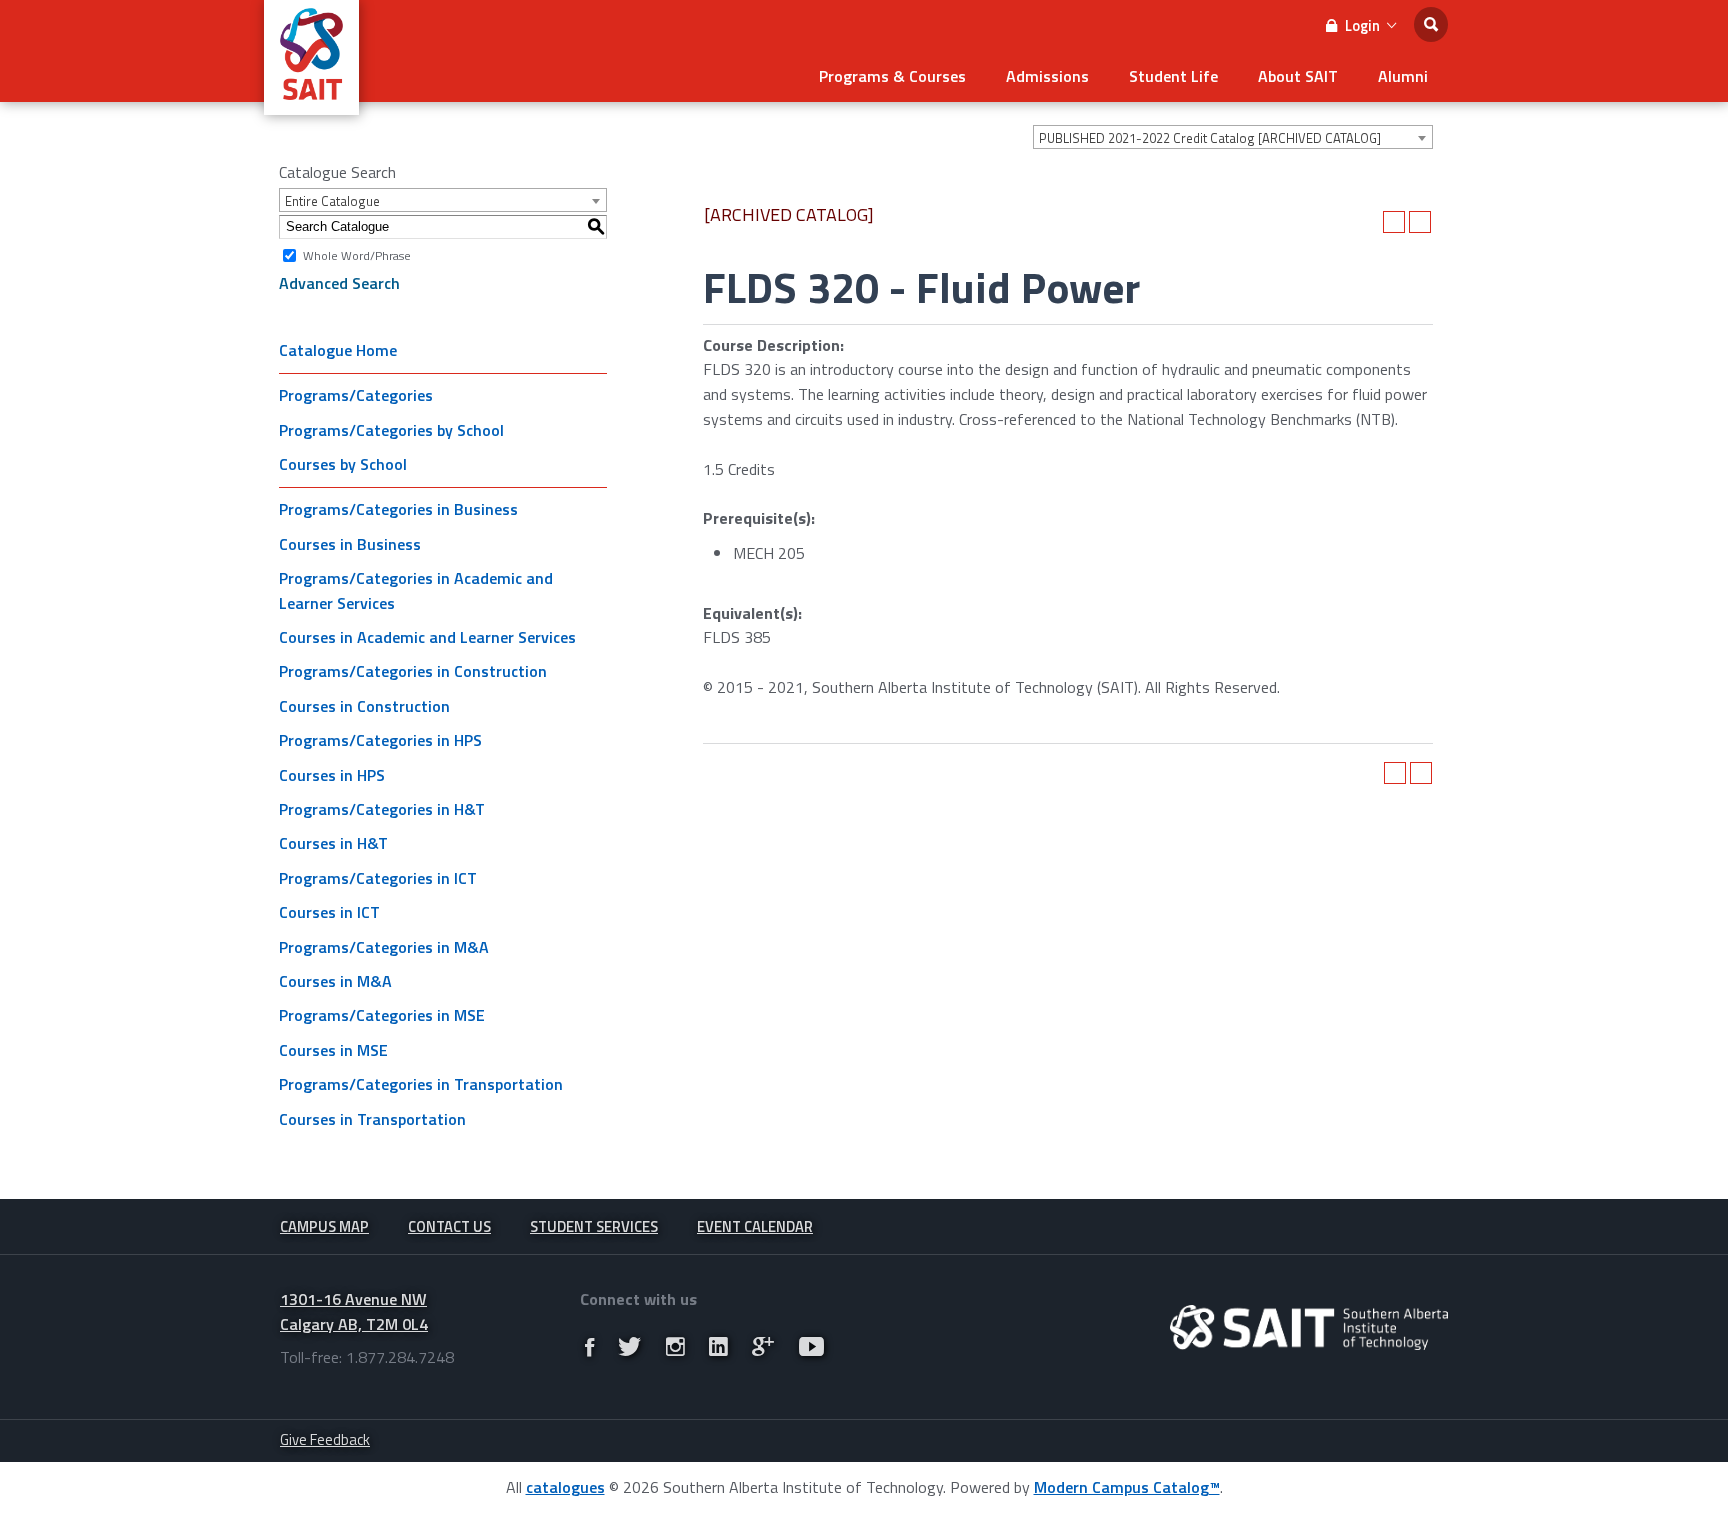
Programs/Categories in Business (398, 509)
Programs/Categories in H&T (382, 809)
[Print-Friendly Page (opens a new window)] (1394, 222)
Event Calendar (755, 1226)
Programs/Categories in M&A (384, 947)
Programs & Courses (892, 76)
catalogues (565, 1487)
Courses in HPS (332, 775)
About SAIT (1298, 76)
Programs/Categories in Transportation (421, 1084)
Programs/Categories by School (391, 430)
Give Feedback (325, 1439)
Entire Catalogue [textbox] (332, 201)
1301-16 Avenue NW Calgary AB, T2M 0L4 (354, 1311)
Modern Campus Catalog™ (1127, 1487)
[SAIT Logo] (311, 104)
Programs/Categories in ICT (378, 878)
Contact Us (449, 1226)
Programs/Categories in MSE (382, 1015)
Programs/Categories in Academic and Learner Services (416, 590)
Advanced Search (339, 283)
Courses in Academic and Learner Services (427, 637)
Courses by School (343, 464)
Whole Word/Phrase (357, 254)
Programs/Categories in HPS (380, 740)
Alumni (1403, 76)
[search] (1431, 24)
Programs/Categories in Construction (413, 671)
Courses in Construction (364, 706)
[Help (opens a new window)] (1420, 222)
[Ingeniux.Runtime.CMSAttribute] (1309, 1327)
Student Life (1173, 76)
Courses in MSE (333, 1050)
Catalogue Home (338, 350)
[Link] (589, 1347)
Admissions (1047, 76)
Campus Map (324, 1226)
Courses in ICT (329, 912)
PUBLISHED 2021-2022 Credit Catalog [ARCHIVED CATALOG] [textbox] (1210, 138)
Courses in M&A (335, 981)
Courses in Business (350, 544)
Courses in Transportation (372, 1119)
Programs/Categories (356, 395)
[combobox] (1233, 137)
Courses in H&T (333, 843)
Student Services (594, 1226)
